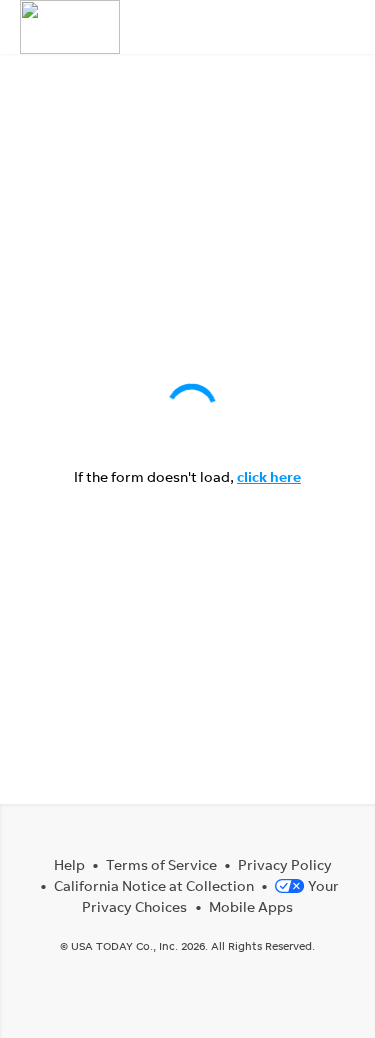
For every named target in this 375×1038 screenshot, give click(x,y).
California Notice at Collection (154, 885)
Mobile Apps (251, 906)
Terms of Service (161, 864)
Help (69, 864)
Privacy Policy (285, 864)
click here (269, 476)
